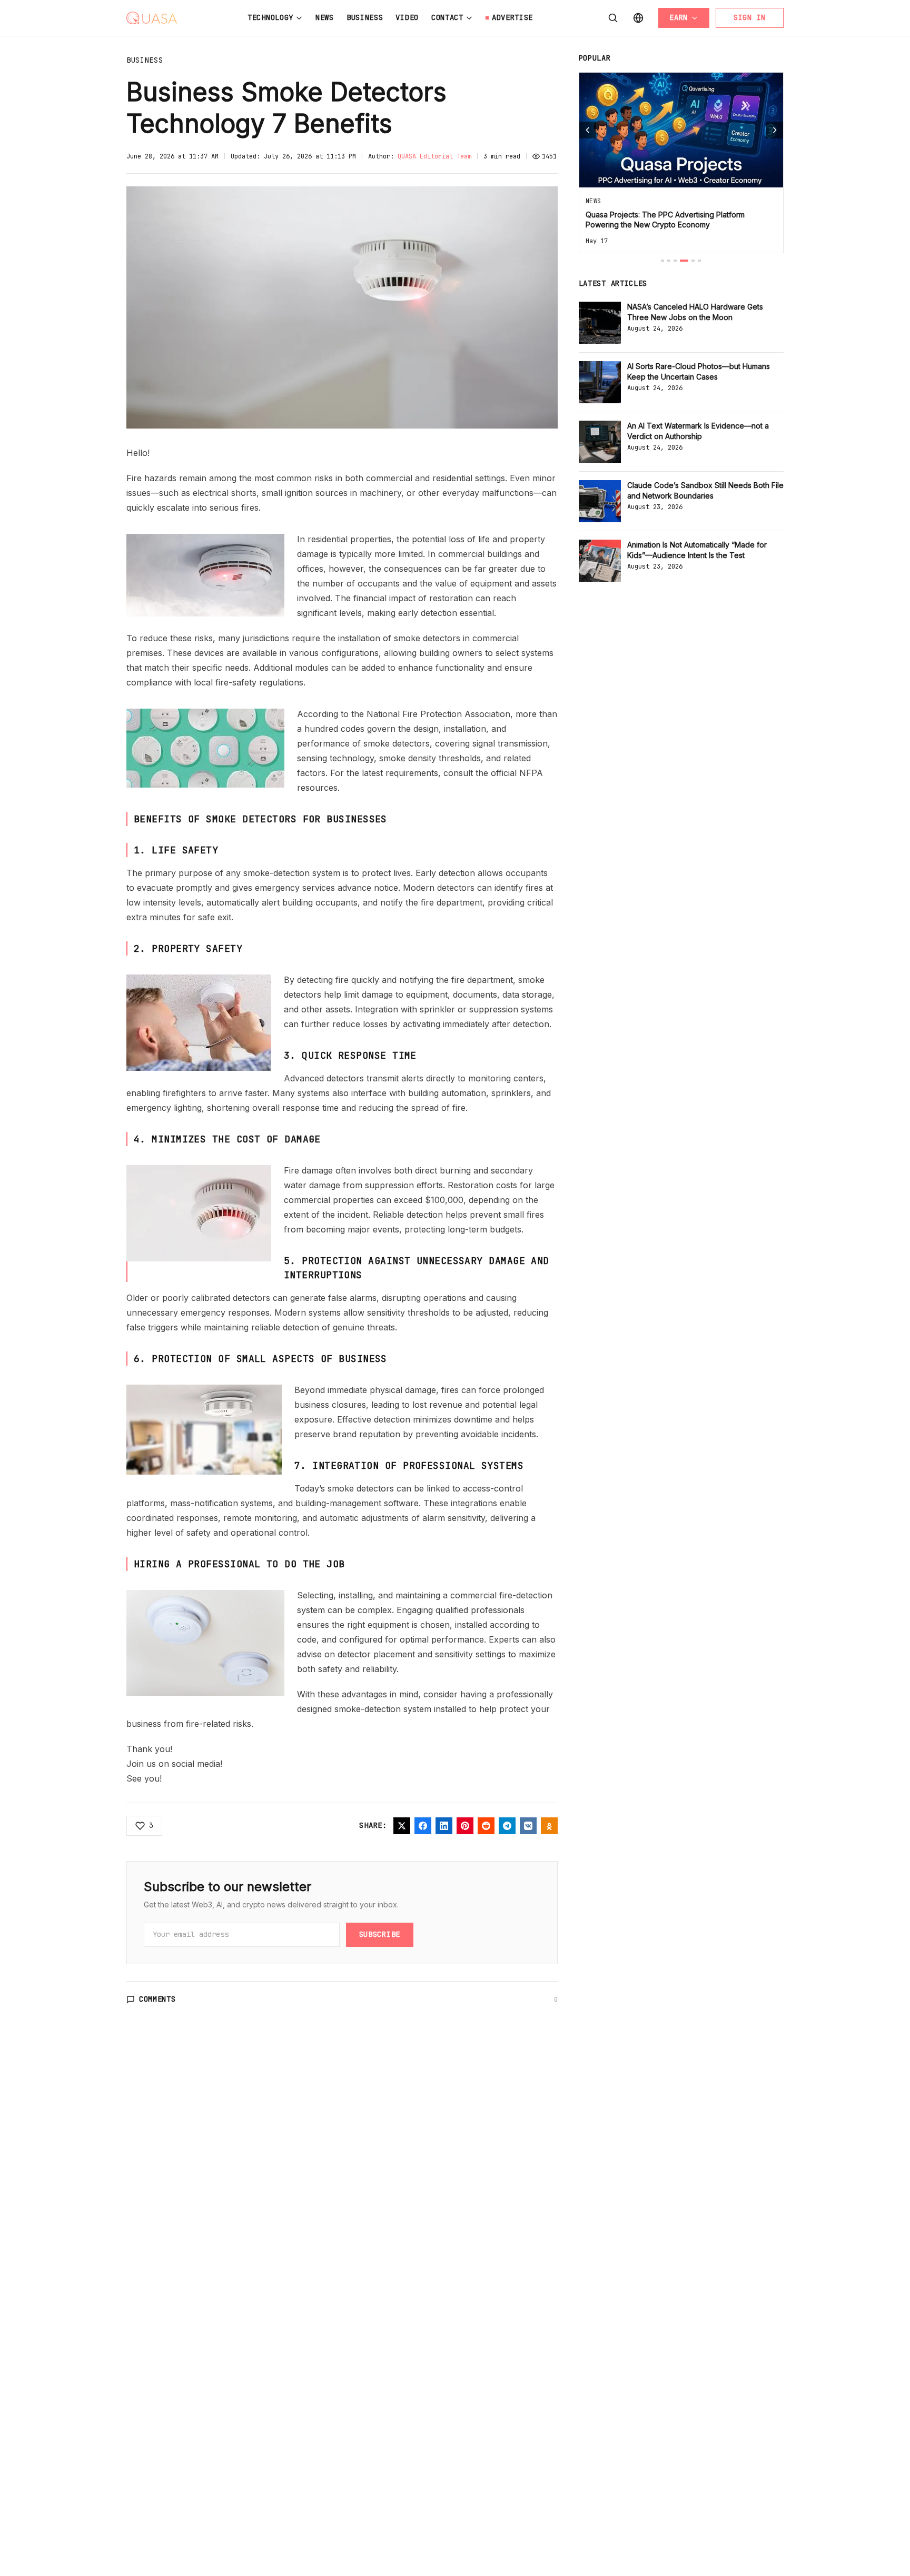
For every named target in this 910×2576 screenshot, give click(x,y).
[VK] (528, 1826)
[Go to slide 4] (684, 261)
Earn (679, 17)
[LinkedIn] (444, 1826)
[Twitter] (402, 1826)
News (325, 17)
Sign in (750, 17)
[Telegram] (507, 1826)
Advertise (512, 17)
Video (407, 17)
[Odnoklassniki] (549, 1826)
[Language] (638, 18)
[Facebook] (423, 1826)
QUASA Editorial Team (434, 156)
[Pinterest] (465, 1826)
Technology (270, 17)
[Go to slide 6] (699, 261)
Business (365, 17)
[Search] (613, 18)
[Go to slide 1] (662, 261)
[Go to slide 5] (693, 261)
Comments (157, 1999)
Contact (447, 17)
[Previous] (588, 130)
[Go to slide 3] (675, 261)
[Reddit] (486, 1826)
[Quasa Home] (152, 18)
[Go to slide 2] (669, 261)
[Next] (775, 130)
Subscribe (380, 1934)
